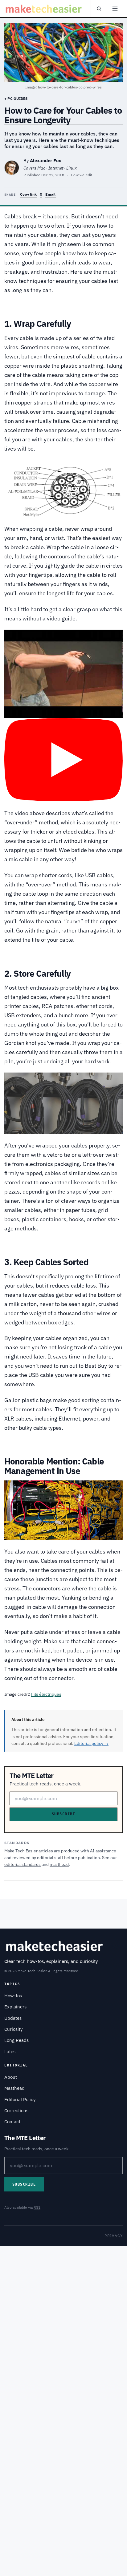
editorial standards (23, 1864)
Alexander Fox (45, 160)
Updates (13, 2018)
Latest (11, 2052)
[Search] (99, 9)
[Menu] (115, 9)
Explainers (15, 2007)
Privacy (114, 2236)
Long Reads (16, 2040)
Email (50, 194)
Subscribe (63, 1814)
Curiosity (13, 2029)
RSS (37, 2207)
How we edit (82, 175)
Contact (12, 2122)
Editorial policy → (91, 1743)
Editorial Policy (20, 2099)
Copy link (28, 194)
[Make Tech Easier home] (44, 9)
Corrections (16, 2111)
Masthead (14, 2088)
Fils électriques (46, 1694)
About (11, 2077)
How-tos (13, 1996)
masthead (59, 1864)
